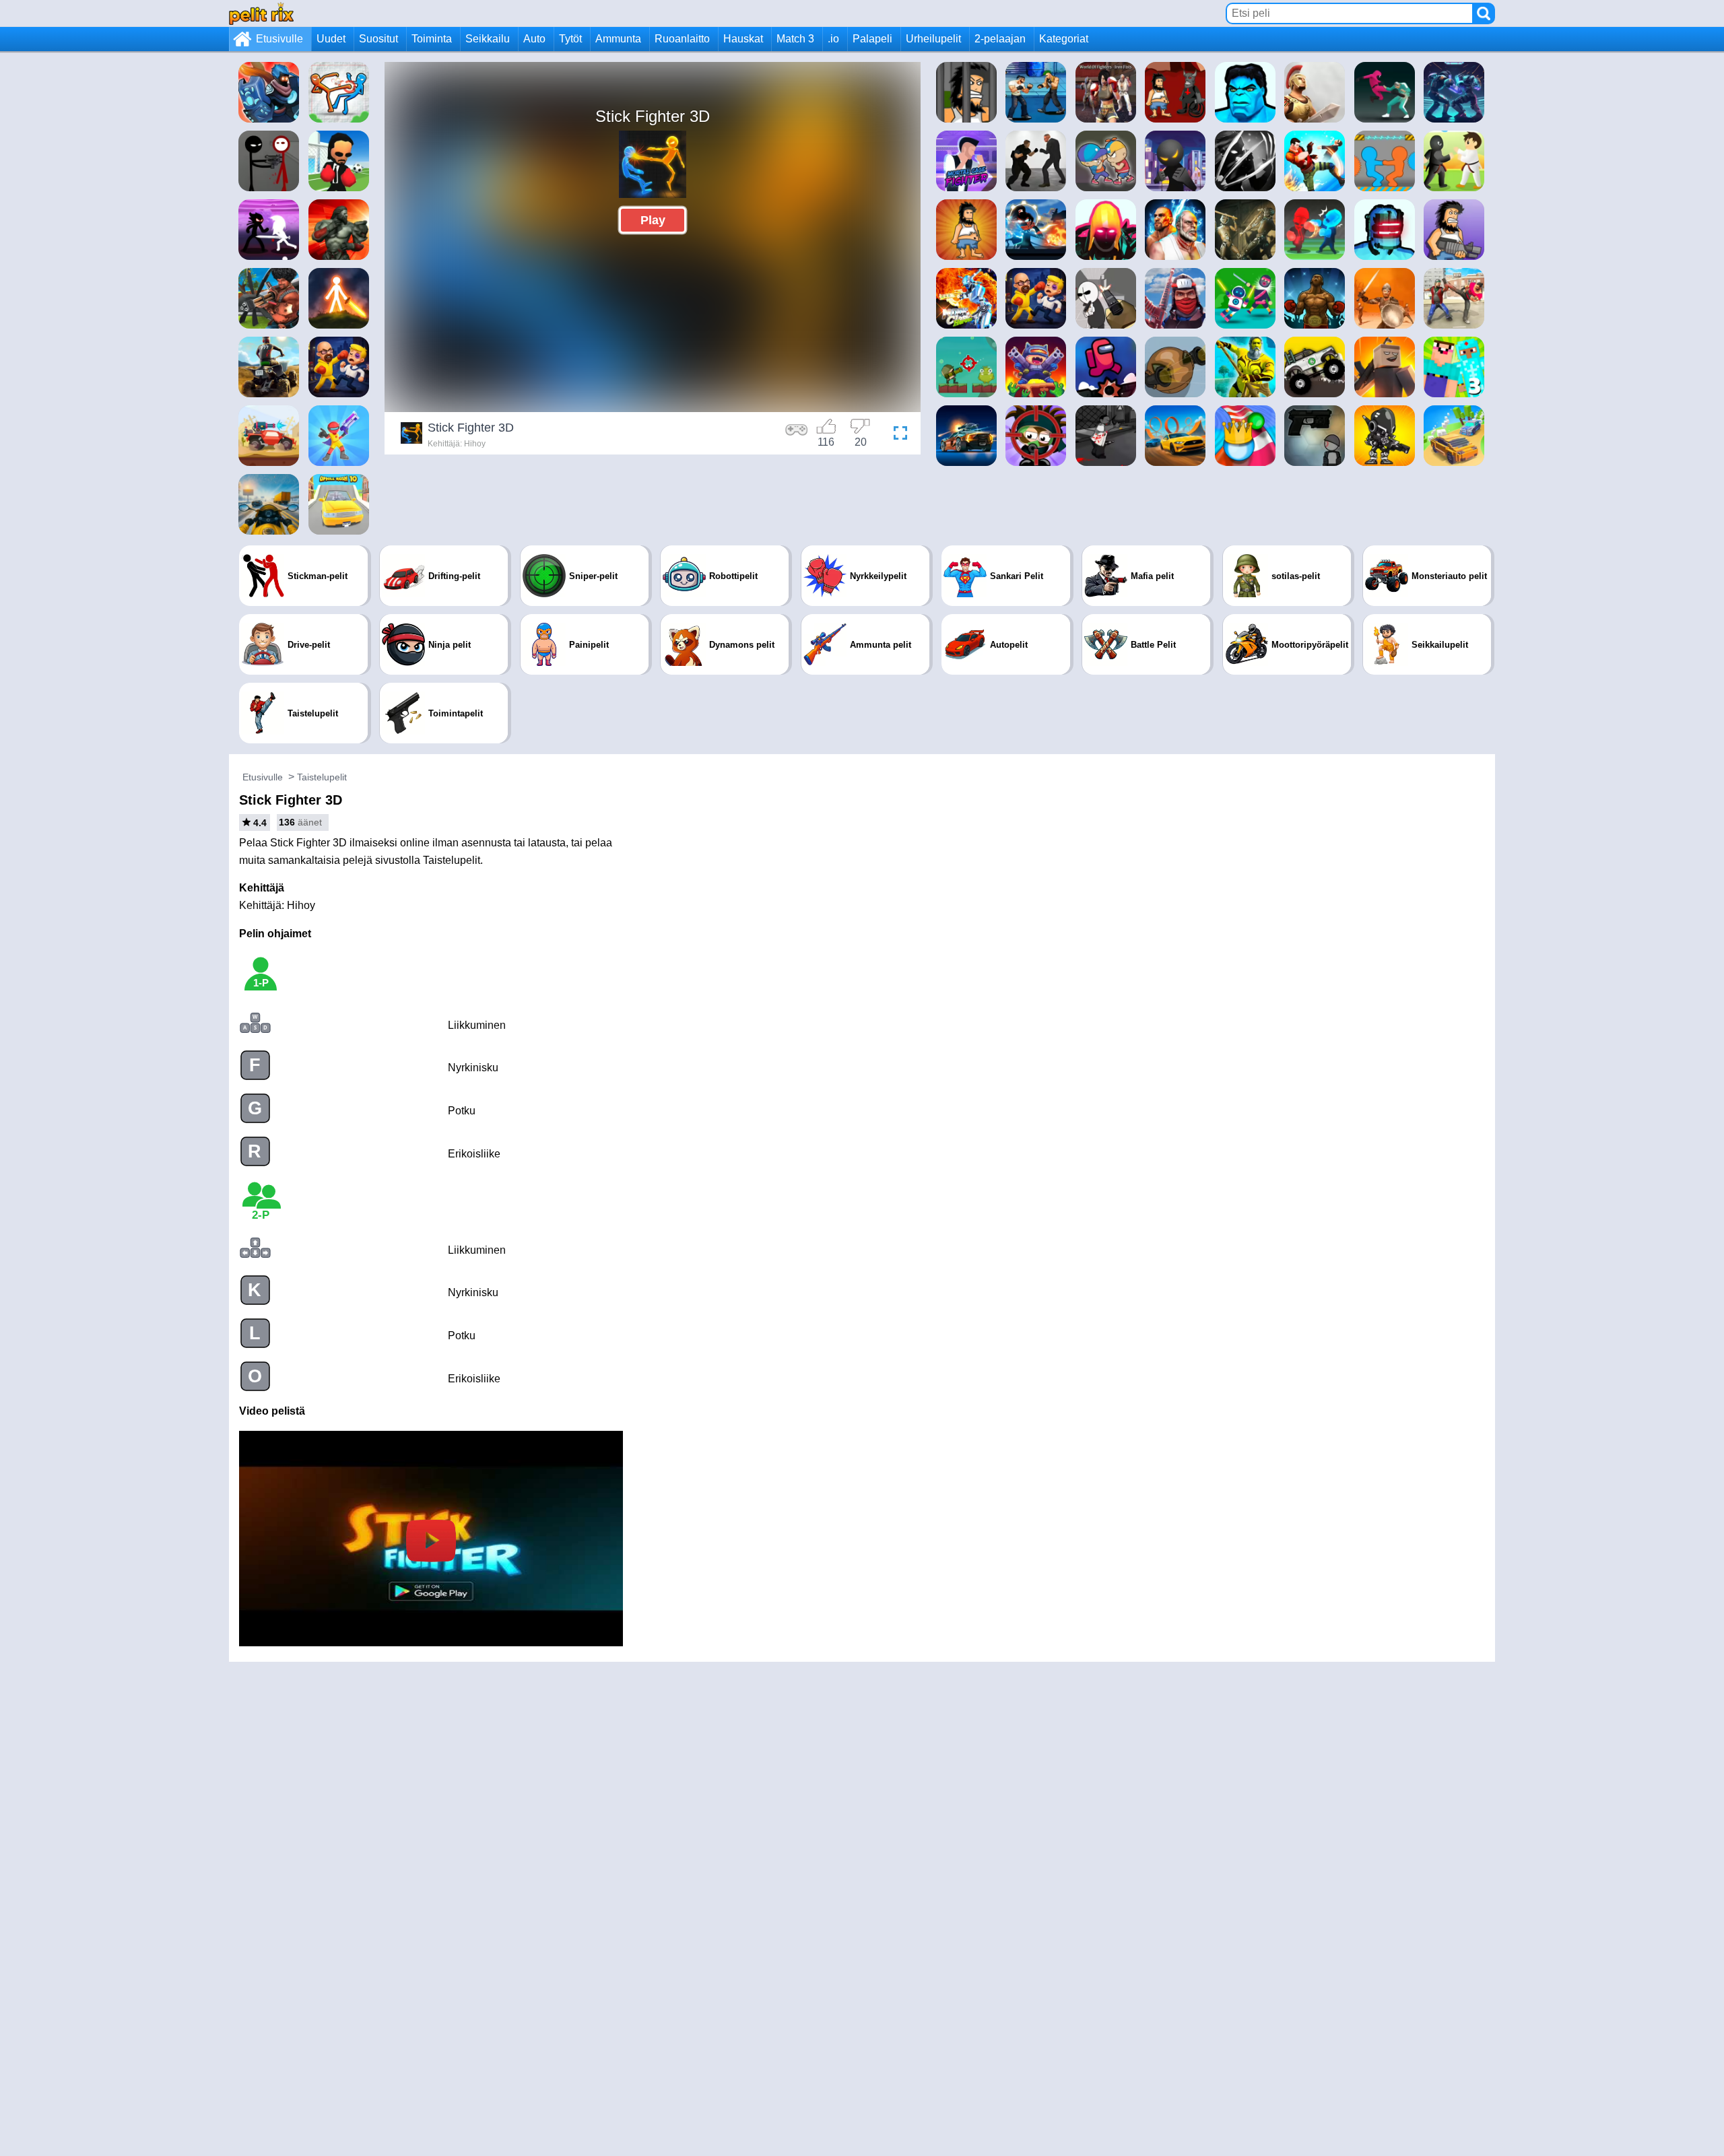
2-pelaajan (1000, 39)
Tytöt (570, 39)
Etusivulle (279, 39)
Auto (534, 39)
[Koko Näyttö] (897, 435)
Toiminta (432, 39)
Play (653, 220)
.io (833, 39)
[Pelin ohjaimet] (797, 435)
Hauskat (743, 39)
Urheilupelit (933, 39)
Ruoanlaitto (682, 39)
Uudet (331, 39)
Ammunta (618, 39)
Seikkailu (488, 39)
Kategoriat (1064, 39)
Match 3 (795, 39)
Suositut (378, 39)
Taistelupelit (322, 777)
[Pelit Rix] (261, 13)
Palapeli (872, 39)
